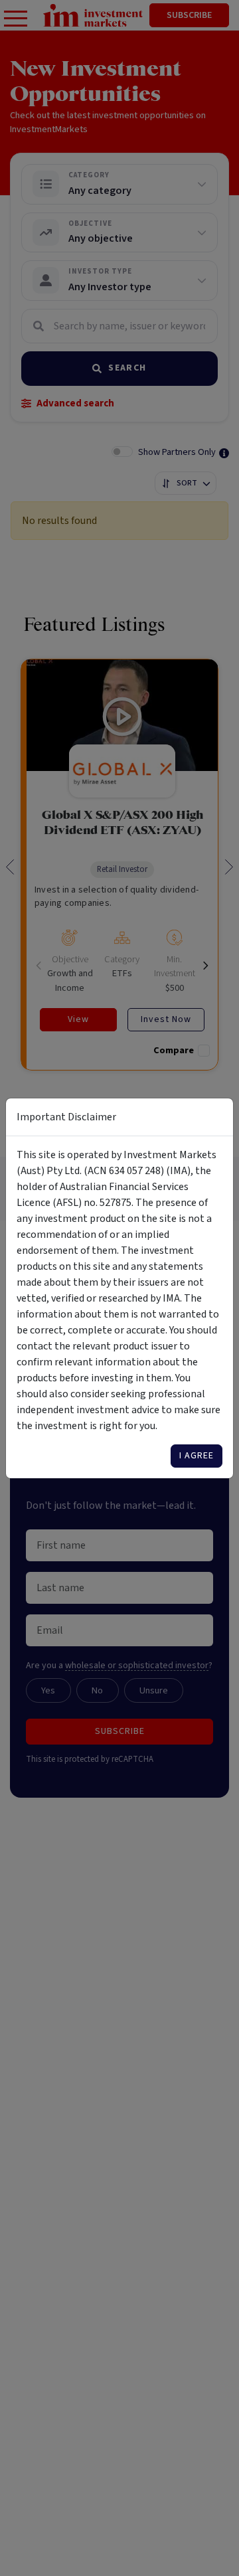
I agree (197, 1456)
